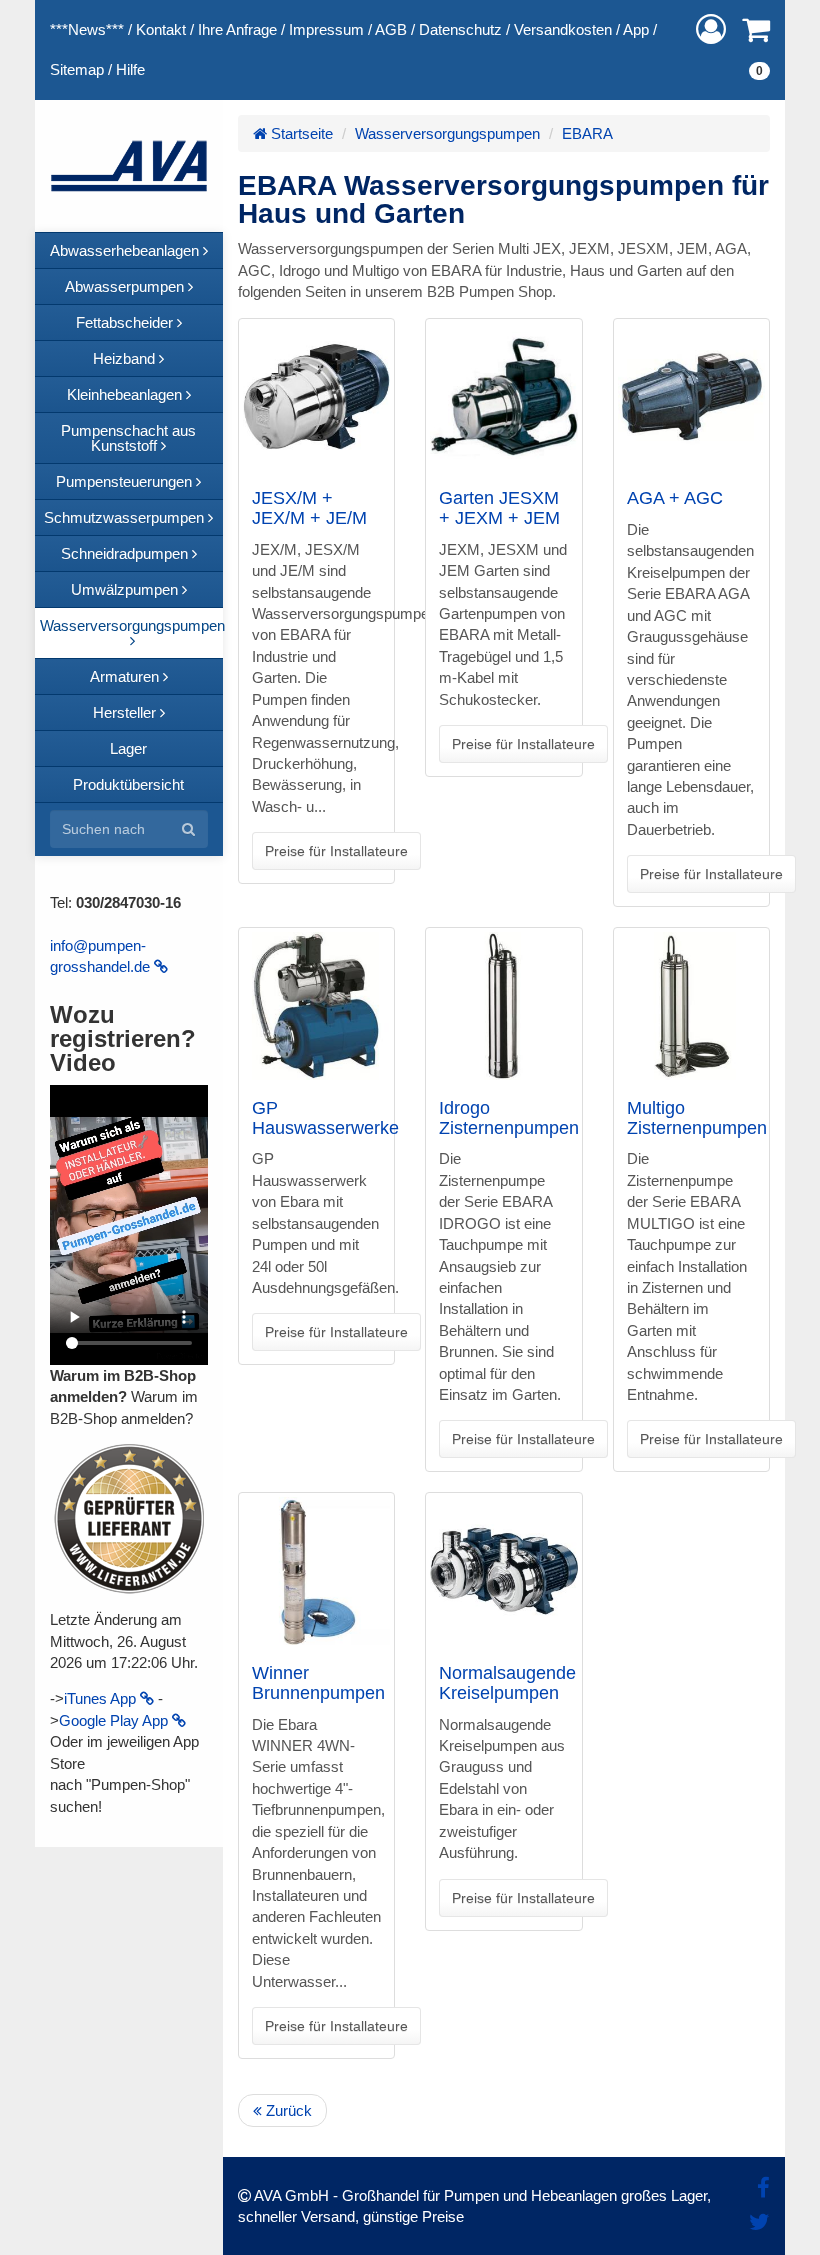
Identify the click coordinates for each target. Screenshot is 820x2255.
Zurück (287, 2110)
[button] (711, 29)
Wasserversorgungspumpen (447, 133)
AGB (391, 29)
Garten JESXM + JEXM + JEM (499, 508)
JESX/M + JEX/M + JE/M (309, 508)
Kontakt (161, 29)
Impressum (326, 29)
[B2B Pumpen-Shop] (129, 166)
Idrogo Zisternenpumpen (509, 1118)
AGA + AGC (675, 498)
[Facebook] (763, 2188)
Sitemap (77, 69)
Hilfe (130, 69)
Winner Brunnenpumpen (318, 1683)
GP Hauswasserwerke (325, 1118)
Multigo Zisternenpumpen (697, 1118)
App (636, 29)
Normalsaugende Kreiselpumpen (507, 1683)
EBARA (587, 133)
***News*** (87, 29)
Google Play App (115, 1720)
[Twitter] (759, 2222)
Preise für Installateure (336, 851)
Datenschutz (460, 29)
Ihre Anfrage (237, 29)
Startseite (300, 133)
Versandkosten (563, 29)
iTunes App (102, 1698)
